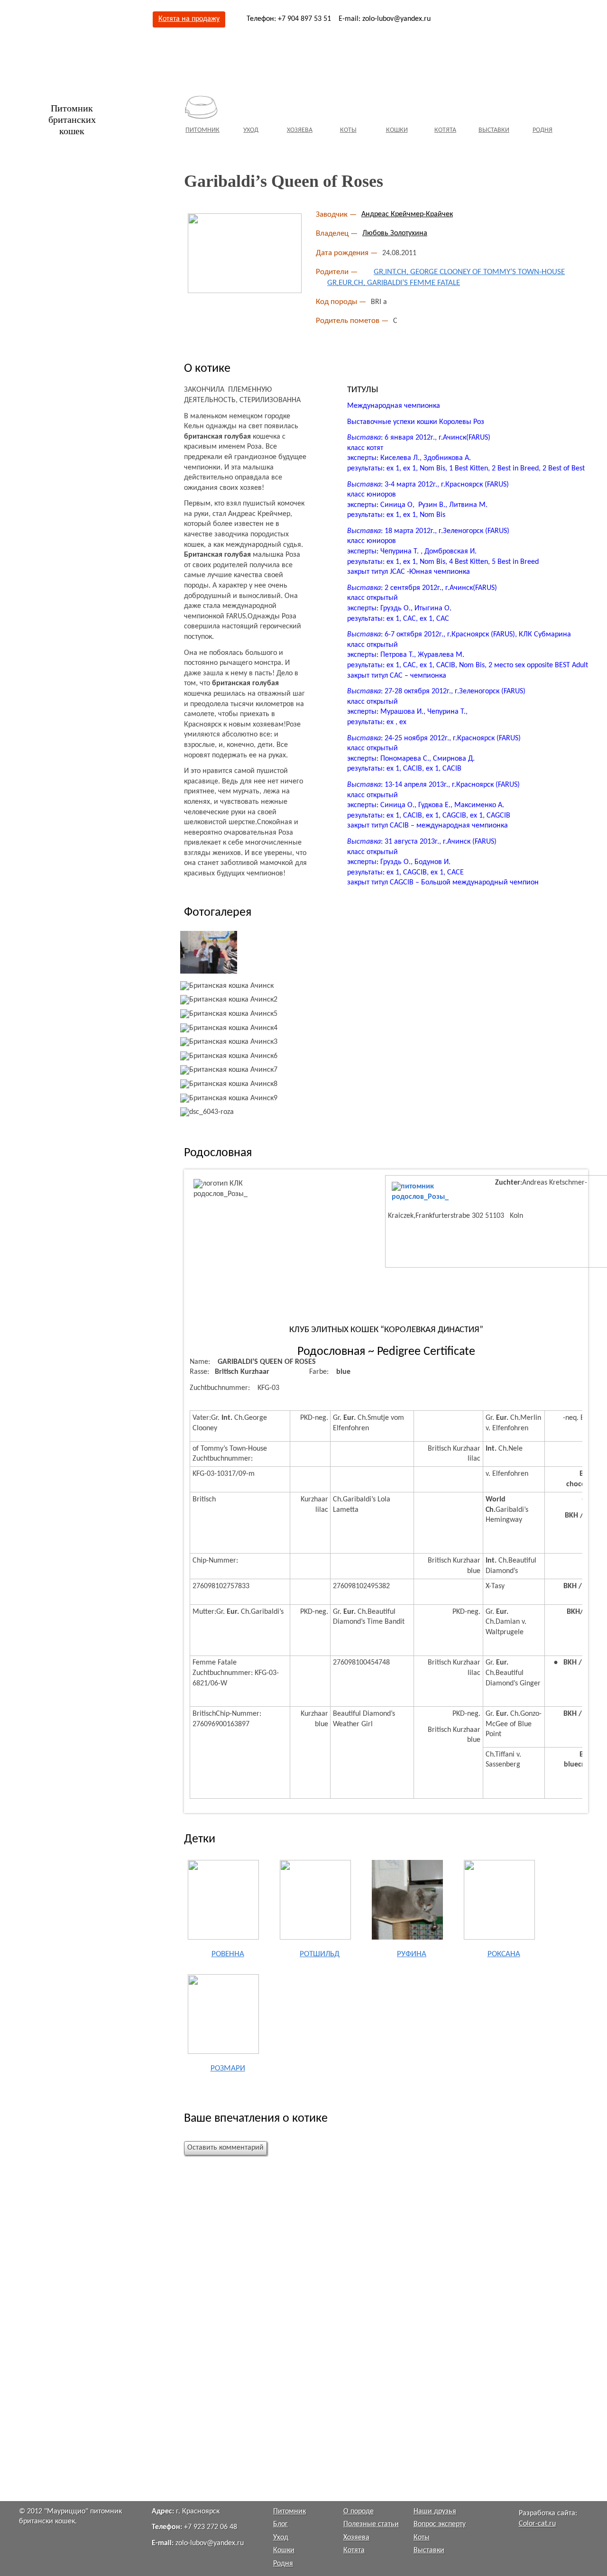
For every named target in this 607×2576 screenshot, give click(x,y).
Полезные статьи (371, 2524)
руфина (412, 1954)
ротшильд (320, 1954)
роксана (504, 1954)
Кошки (397, 130)
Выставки (494, 130)
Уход (251, 130)
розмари (228, 2068)
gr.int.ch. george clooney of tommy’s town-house (469, 272)
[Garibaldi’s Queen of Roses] (245, 253)
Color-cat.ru (537, 2524)
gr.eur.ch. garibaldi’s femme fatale (394, 283)
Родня (543, 130)
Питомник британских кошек (72, 120)
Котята (445, 130)
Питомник (202, 130)
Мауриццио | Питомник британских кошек (85, 85)
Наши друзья (435, 2512)
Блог (281, 2524)
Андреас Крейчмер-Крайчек (407, 214)
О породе (359, 2512)
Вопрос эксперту (440, 2524)
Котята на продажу (189, 19)
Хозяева (300, 130)
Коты (348, 130)
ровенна (228, 1954)
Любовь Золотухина (395, 233)
